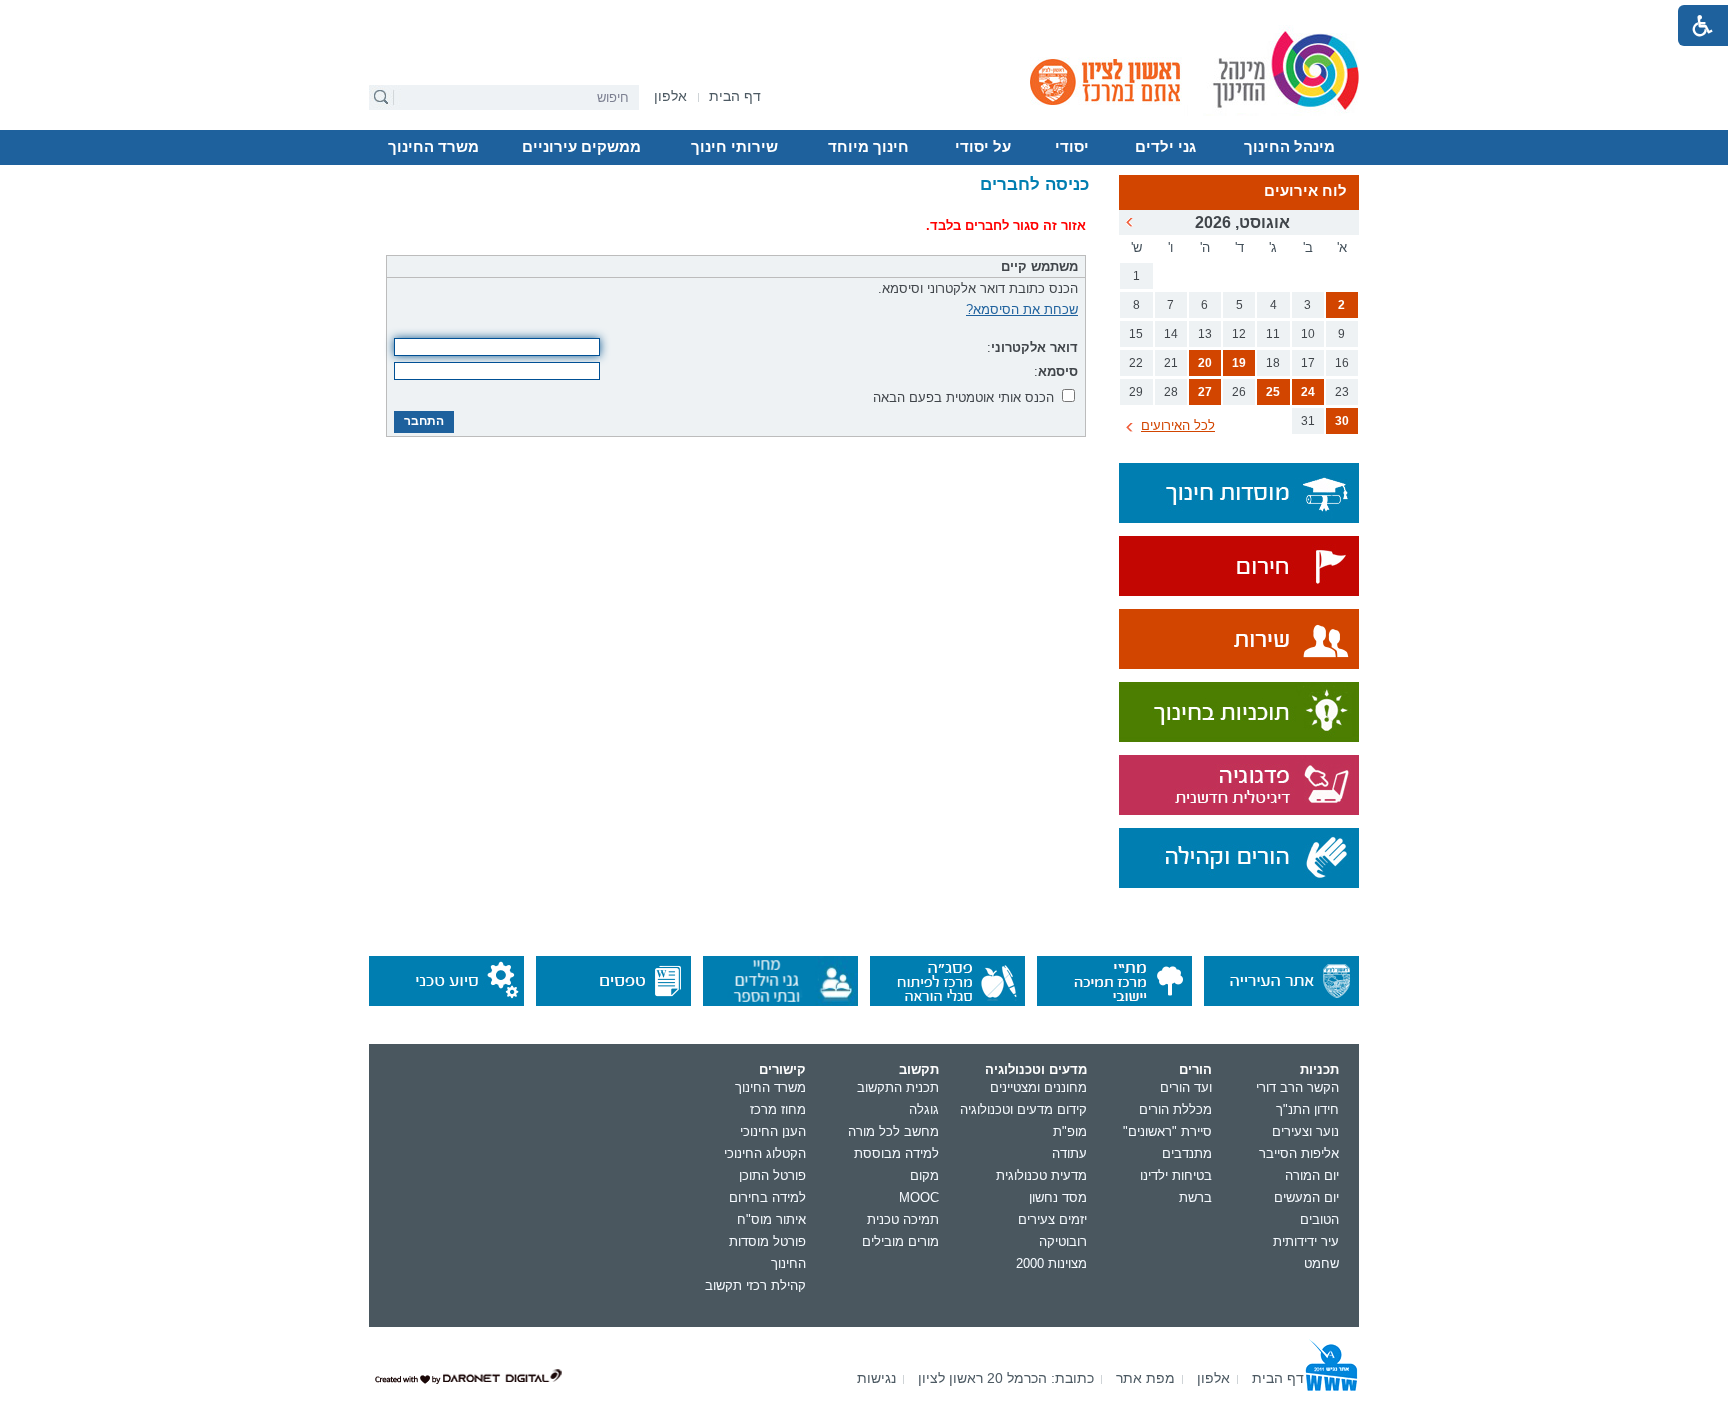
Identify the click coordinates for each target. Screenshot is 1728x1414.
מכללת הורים (1175, 1109)
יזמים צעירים (1052, 1219)
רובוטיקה (1063, 1241)
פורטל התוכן (772, 1175)
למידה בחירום (767, 1197)
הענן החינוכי (773, 1131)
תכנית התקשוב (898, 1087)
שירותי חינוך (734, 147)
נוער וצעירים (1305, 1131)
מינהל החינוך (1289, 147)
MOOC (919, 1197)
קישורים (782, 1069)
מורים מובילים (900, 1241)
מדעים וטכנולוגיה (1036, 1069)
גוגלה (924, 1109)
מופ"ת (1070, 1131)
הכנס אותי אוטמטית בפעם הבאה (963, 397)
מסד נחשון (1058, 1197)
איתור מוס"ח (771, 1219)
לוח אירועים (1305, 191)
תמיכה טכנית (903, 1219)
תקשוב (919, 1069)
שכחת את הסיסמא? (1022, 309)
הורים (1195, 1069)
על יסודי (983, 147)
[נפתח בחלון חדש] (1239, 567)
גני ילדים (1165, 147)
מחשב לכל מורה (893, 1131)
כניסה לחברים (1034, 184)
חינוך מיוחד (868, 147)
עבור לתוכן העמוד (864, 15)
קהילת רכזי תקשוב (755, 1285)
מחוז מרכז (778, 1109)
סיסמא (1058, 371)
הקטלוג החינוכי (765, 1153)
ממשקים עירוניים (581, 147)
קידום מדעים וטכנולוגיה (1023, 1109)
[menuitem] (670, 96)
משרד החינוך (433, 147)
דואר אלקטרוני (1034, 347)
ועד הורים (1186, 1087)
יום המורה (1312, 1175)
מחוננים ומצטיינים (1038, 1087)
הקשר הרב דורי (1297, 1087)
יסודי (1072, 147)
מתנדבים (1187, 1153)
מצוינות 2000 (1051, 1263)
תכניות (1319, 1069)
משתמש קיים (1039, 266)
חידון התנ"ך (1307, 1109)
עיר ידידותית (1306, 1241)
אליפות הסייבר (1299, 1153)
